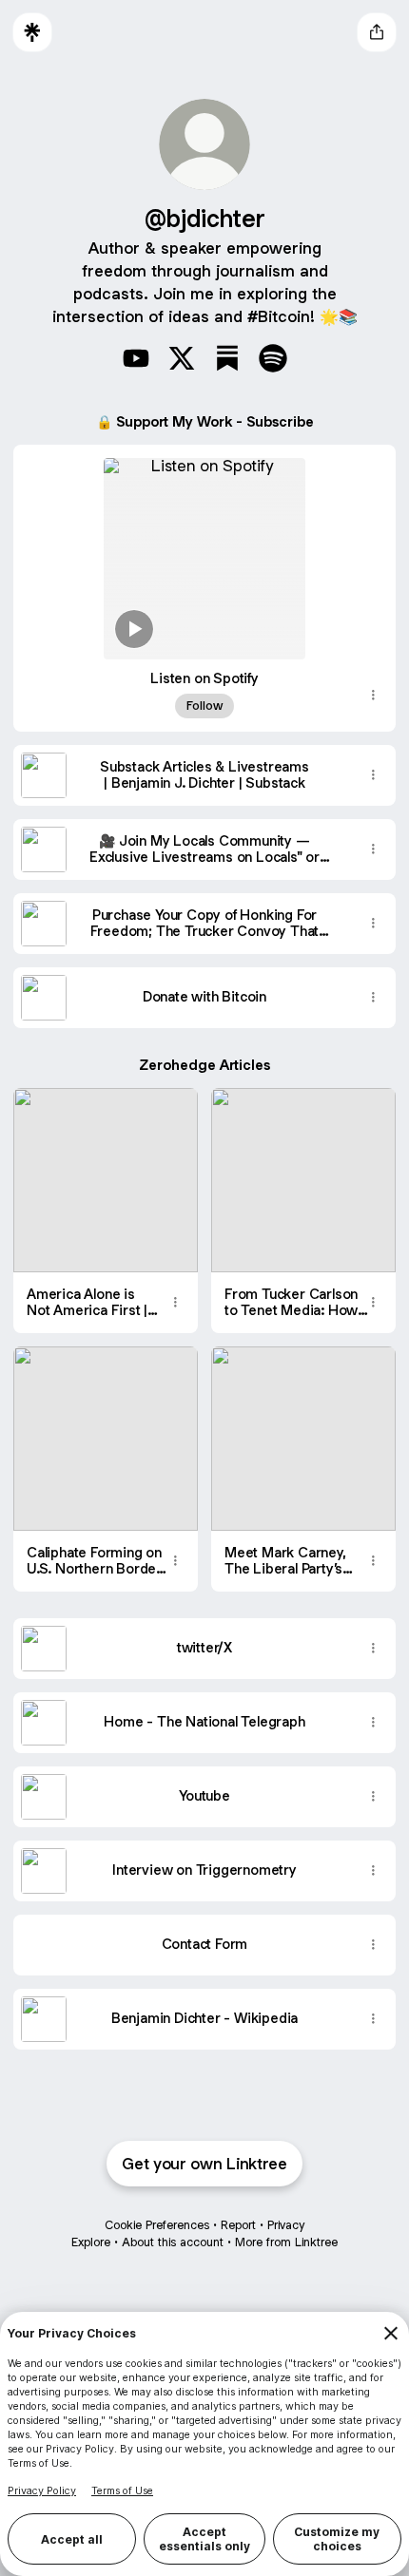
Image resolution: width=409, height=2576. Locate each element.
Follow (204, 706)
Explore (91, 2242)
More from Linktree (286, 2242)
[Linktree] (32, 32)
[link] (136, 358)
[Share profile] (377, 32)
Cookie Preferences (157, 2225)
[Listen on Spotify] (204, 552)
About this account (173, 2242)
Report (238, 2225)
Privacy (286, 2225)
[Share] (373, 696)
